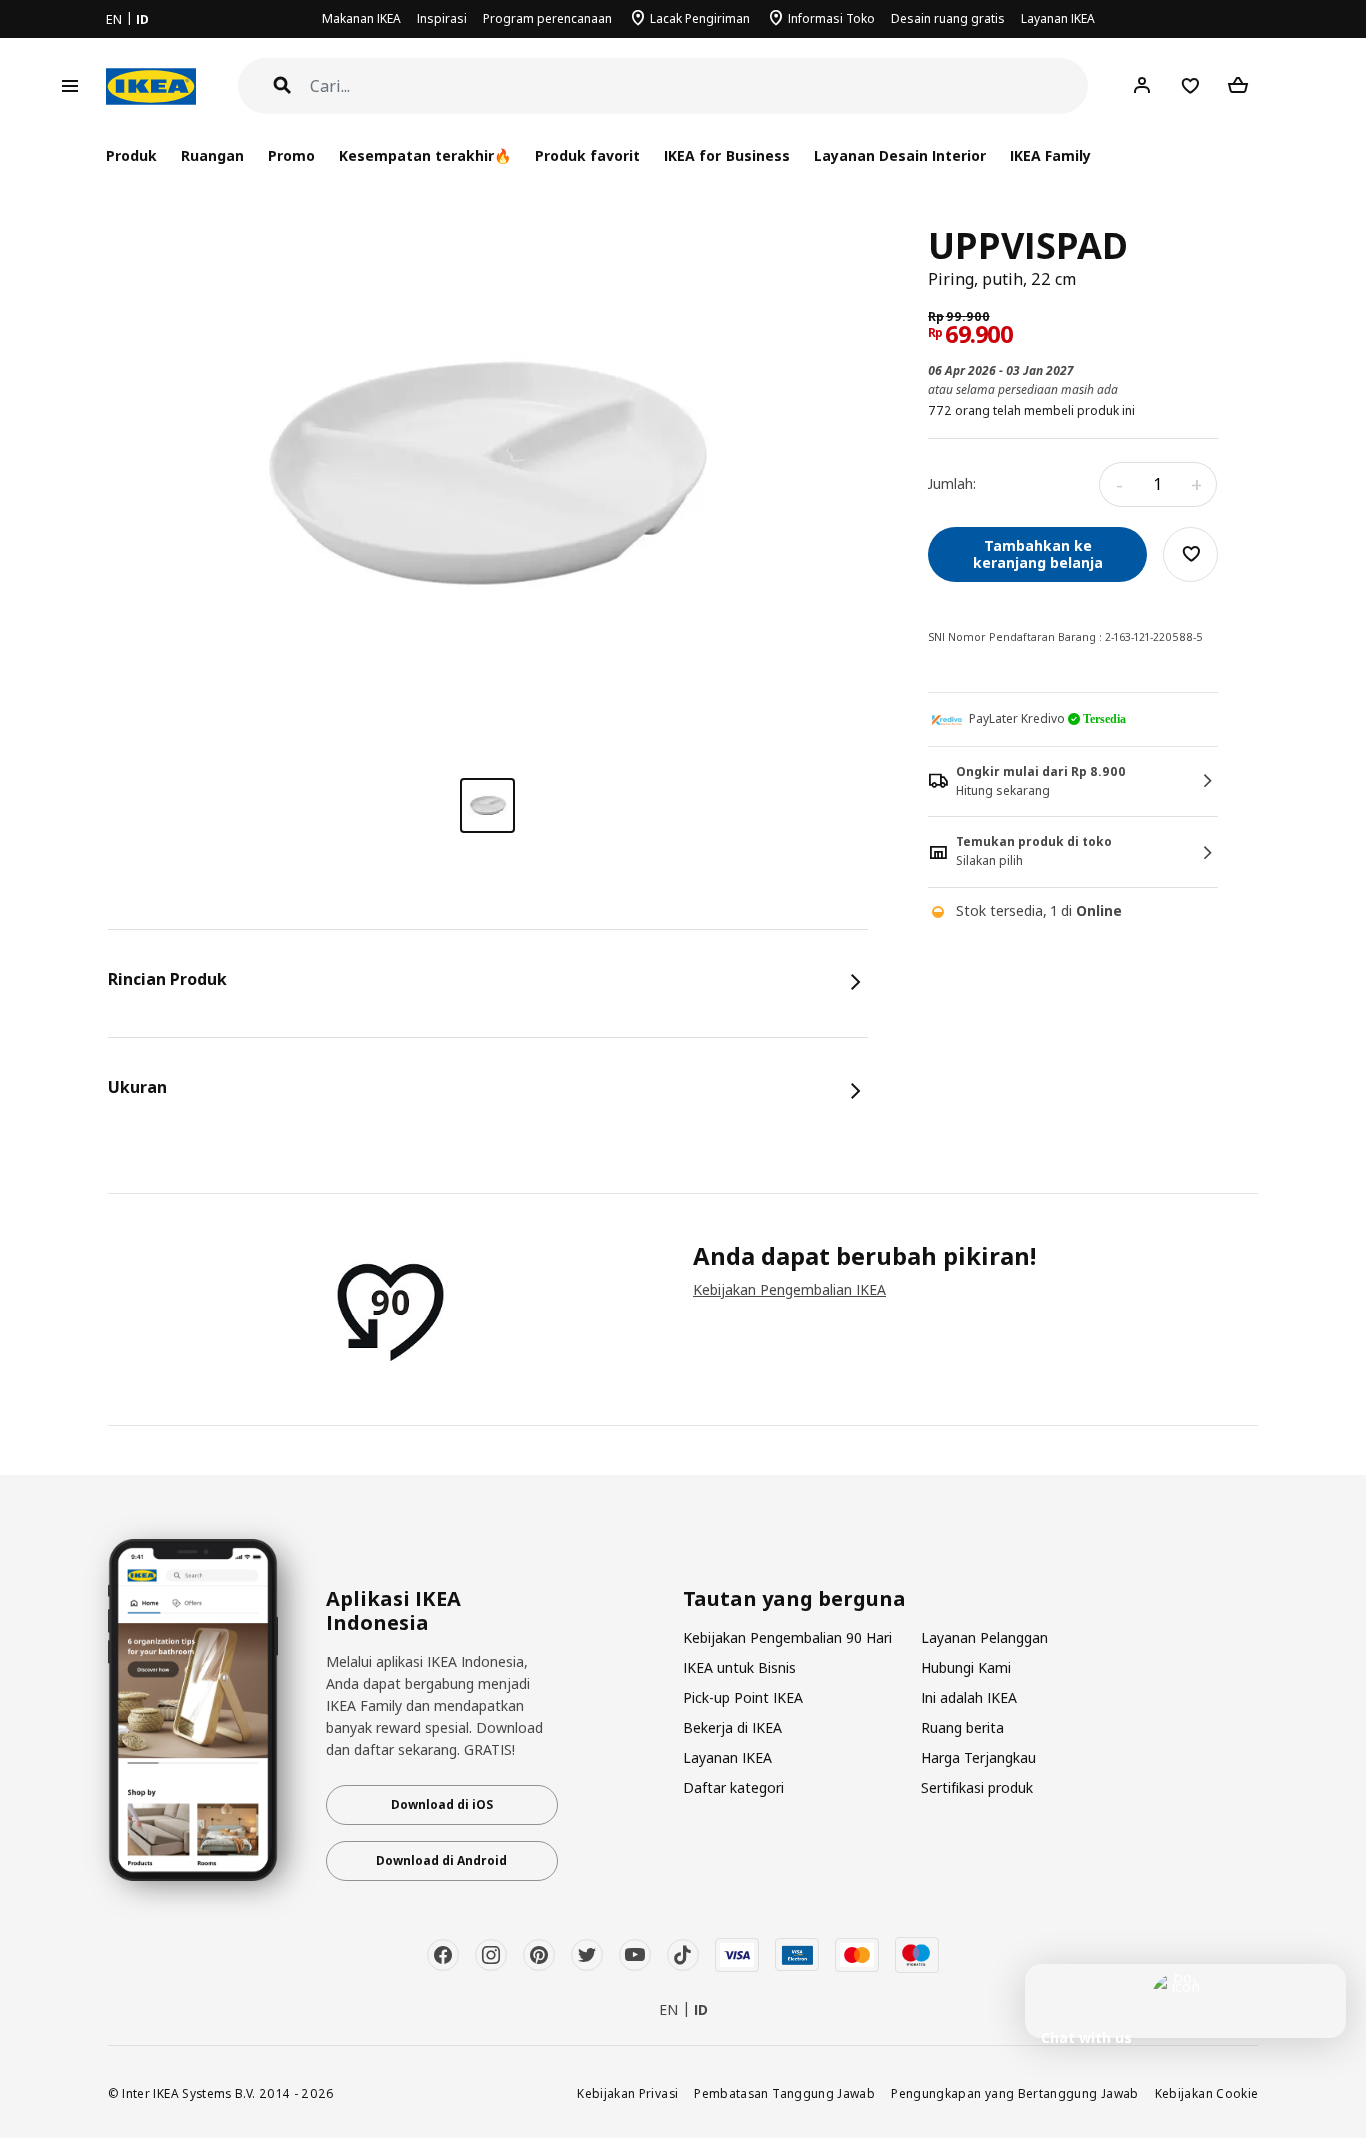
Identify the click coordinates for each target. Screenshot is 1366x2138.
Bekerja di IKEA (732, 1727)
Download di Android (441, 1860)
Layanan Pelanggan (984, 1637)
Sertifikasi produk (977, 1787)
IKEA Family (1050, 155)
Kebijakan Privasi (627, 2093)
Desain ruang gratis (948, 18)
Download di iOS (442, 1804)
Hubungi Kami (966, 1667)
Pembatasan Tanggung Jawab (784, 2093)
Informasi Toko (831, 18)
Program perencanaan (547, 18)
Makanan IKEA (361, 18)
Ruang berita (962, 1727)
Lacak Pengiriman (700, 18)
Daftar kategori (733, 1787)
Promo (291, 155)
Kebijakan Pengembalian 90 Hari (787, 1637)
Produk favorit (587, 155)
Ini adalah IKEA (969, 1697)
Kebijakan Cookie (1207, 2093)
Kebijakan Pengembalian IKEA (789, 1289)
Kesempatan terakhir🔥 (425, 155)
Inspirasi (442, 18)
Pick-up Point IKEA (743, 1697)
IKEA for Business (726, 155)
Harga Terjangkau (978, 1757)
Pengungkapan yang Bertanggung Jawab (1015, 2093)
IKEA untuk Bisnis (739, 1667)
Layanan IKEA (1058, 18)
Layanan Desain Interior (900, 155)
